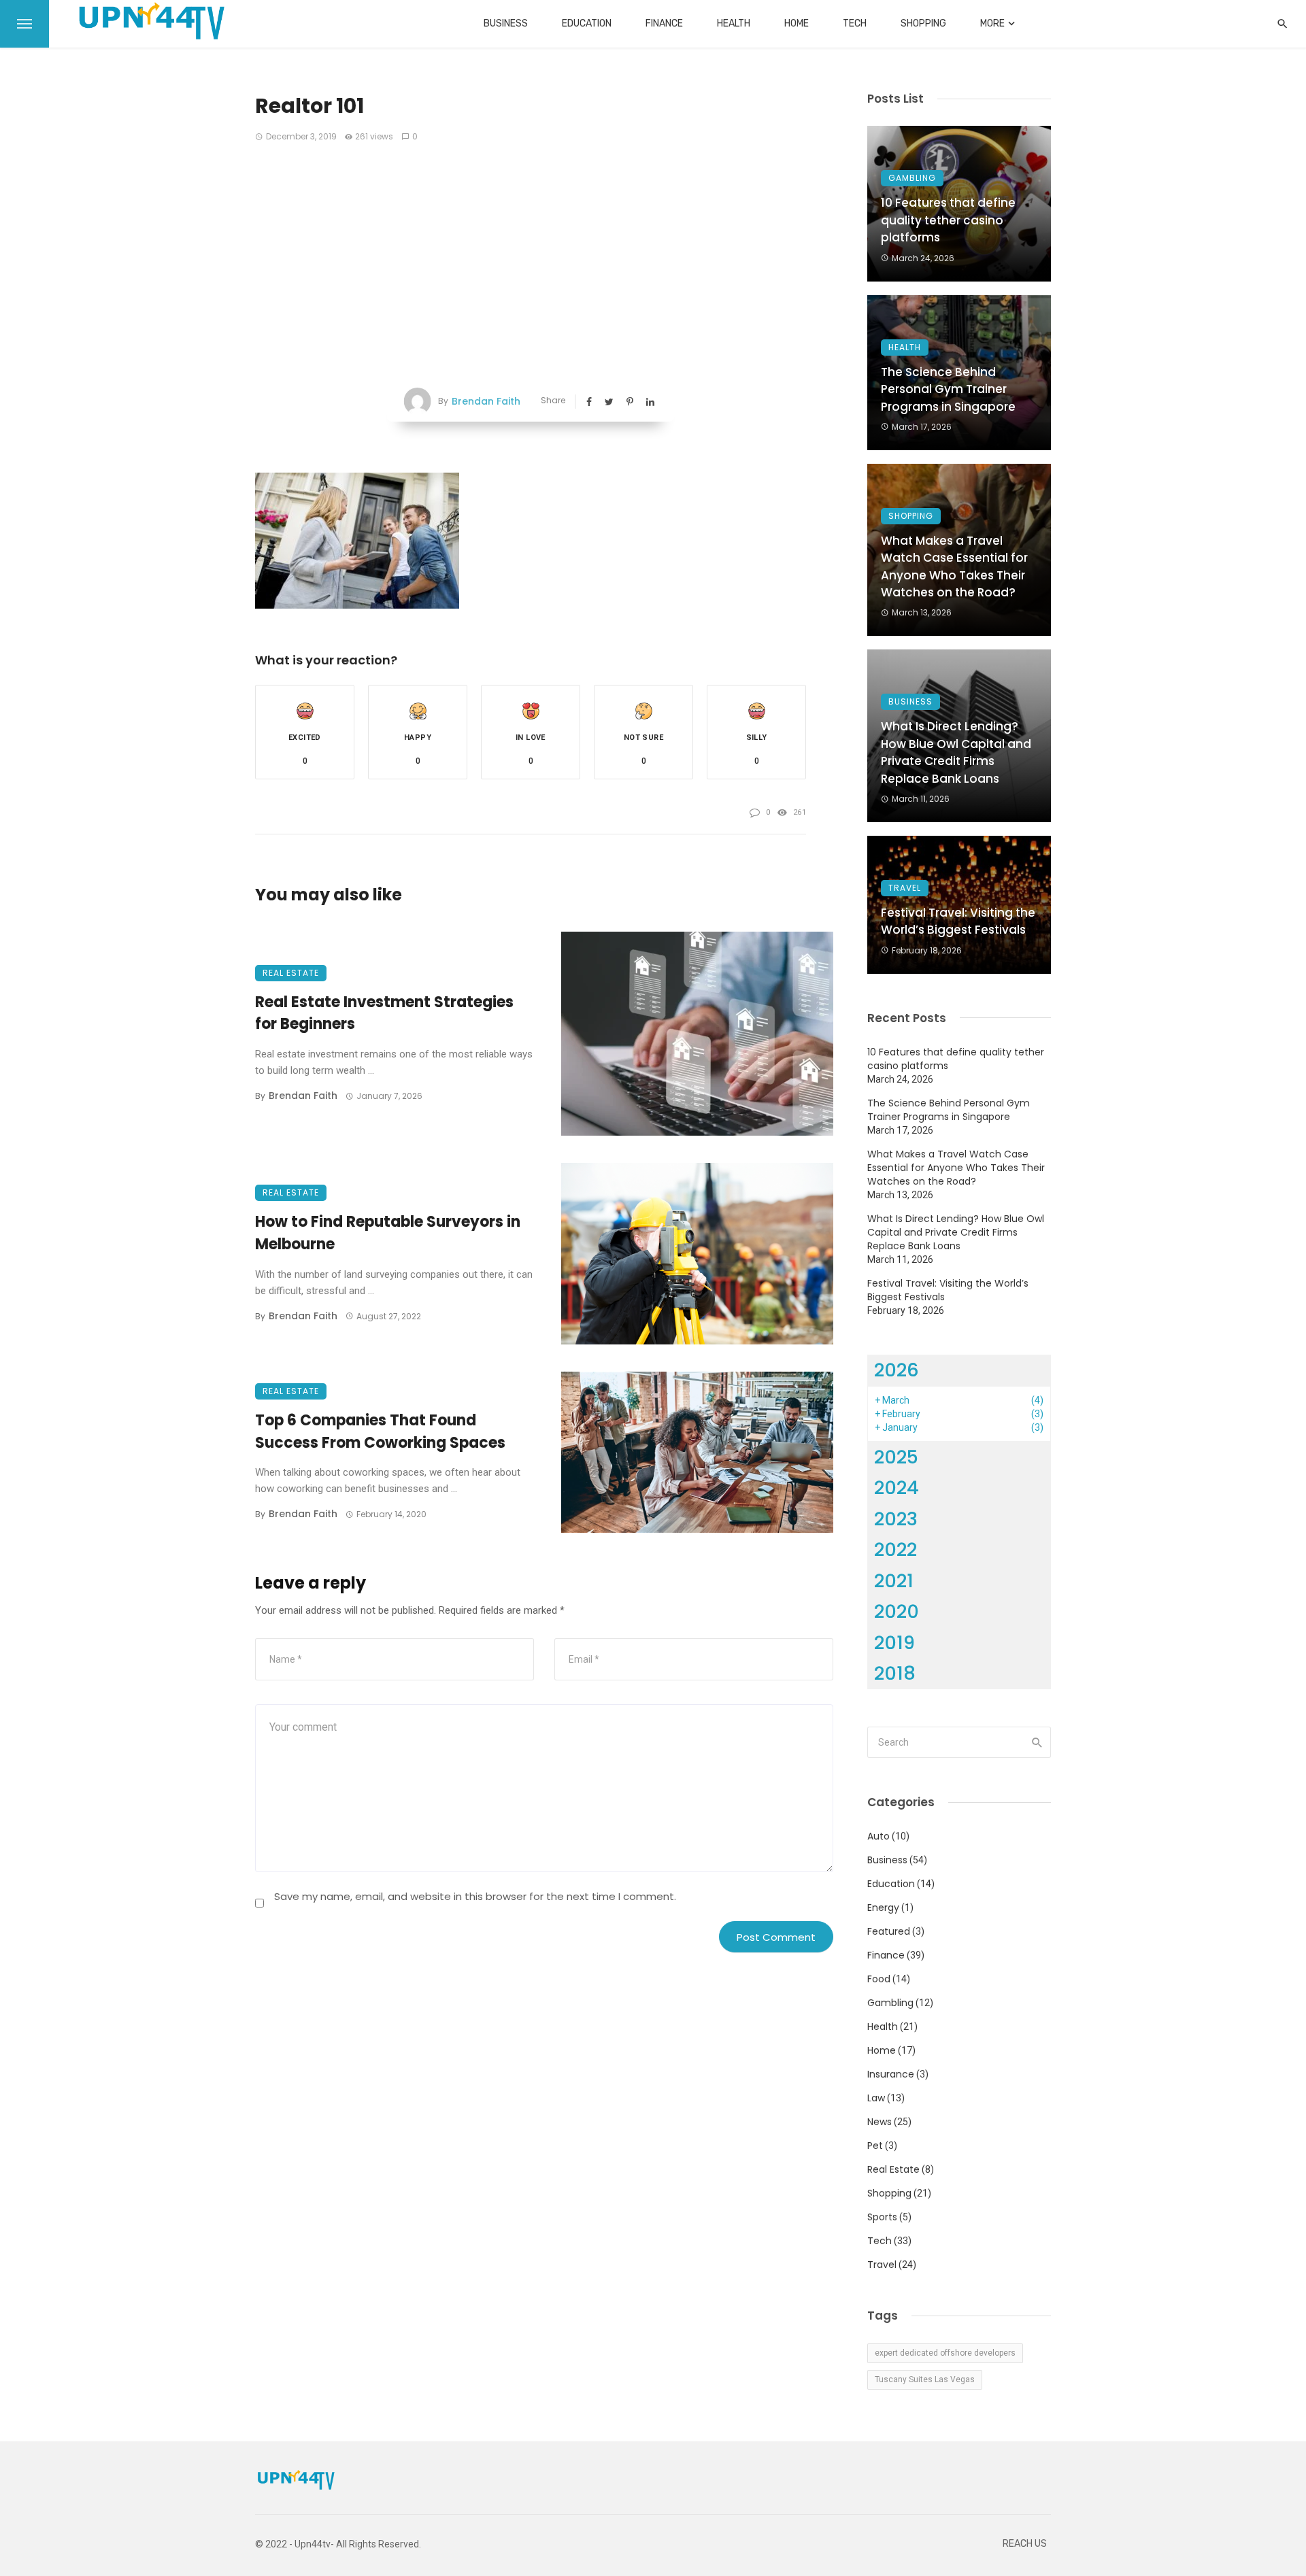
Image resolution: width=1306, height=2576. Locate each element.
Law (876, 2098)
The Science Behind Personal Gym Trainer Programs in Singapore (948, 389)
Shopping (923, 23)
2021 (894, 1581)
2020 (897, 1611)
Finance (664, 23)
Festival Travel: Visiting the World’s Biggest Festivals (958, 921)
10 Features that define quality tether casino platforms (948, 220)
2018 (895, 1673)
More (992, 23)
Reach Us (1025, 2544)
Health (734, 23)
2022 (895, 1549)
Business (506, 23)
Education (587, 23)
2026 (897, 1370)
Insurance (891, 2074)
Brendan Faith (486, 401)
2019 (894, 1643)
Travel (905, 888)
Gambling (912, 178)
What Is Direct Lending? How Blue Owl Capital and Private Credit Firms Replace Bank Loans (956, 752)
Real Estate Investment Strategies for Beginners (384, 1013)
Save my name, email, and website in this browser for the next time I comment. (475, 1896)
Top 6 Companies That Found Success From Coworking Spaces (380, 1431)
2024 (897, 1488)
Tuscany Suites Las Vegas (925, 2379)
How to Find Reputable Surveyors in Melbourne (388, 1233)
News (880, 2122)
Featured (889, 1931)
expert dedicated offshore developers (945, 2353)
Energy (883, 1908)
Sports (882, 2217)
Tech (855, 23)
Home (797, 23)
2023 (896, 1519)
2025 (896, 1457)
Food (879, 1979)
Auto (878, 1836)
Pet (875, 2146)
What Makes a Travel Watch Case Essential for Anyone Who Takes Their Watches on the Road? (954, 567)
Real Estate (291, 973)
